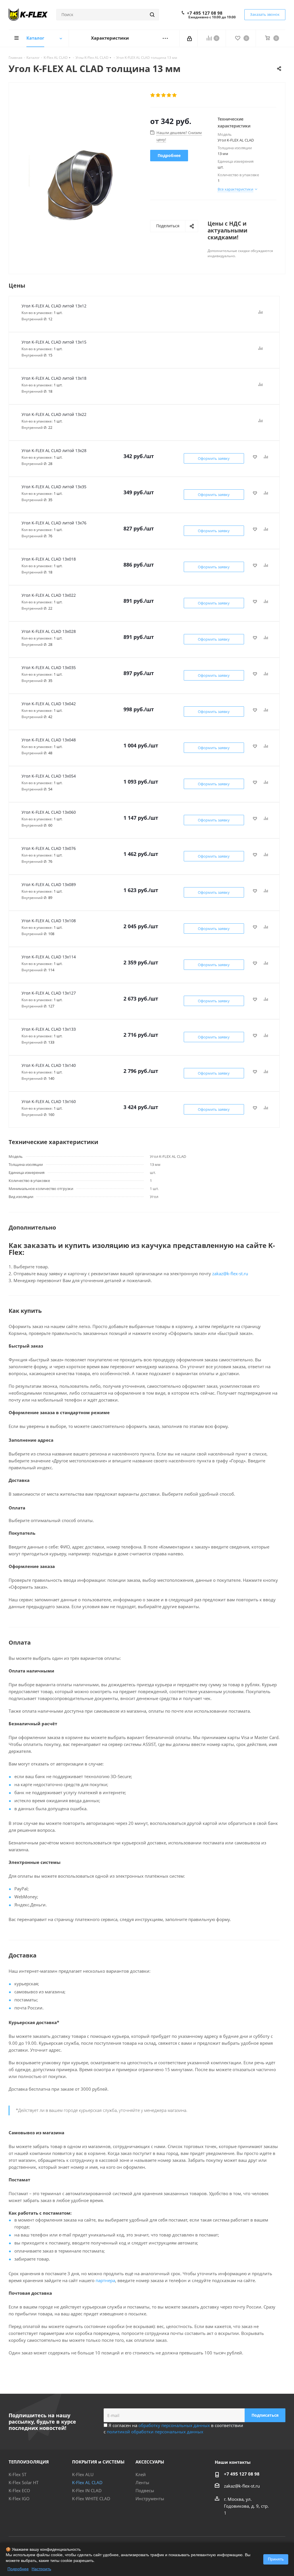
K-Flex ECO (19, 2490)
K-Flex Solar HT (24, 2482)
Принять (276, 2559)
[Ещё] (165, 38)
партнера (105, 2280)
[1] (153, 95)
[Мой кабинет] (190, 38)
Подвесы (145, 2490)
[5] (175, 95)
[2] (158, 95)
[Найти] (152, 15)
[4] (169, 95)
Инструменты (150, 2499)
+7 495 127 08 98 (205, 13)
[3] (164, 95)
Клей (141, 2474)
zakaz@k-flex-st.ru (230, 1274)
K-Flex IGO (19, 2499)
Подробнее (18, 2569)
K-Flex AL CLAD (87, 2482)
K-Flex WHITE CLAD (91, 2499)
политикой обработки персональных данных (155, 2432)
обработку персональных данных (174, 2425)
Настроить (41, 2569)
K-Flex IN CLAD (87, 2490)
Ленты (142, 2482)
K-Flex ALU (83, 2474)
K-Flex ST (18, 2474)
